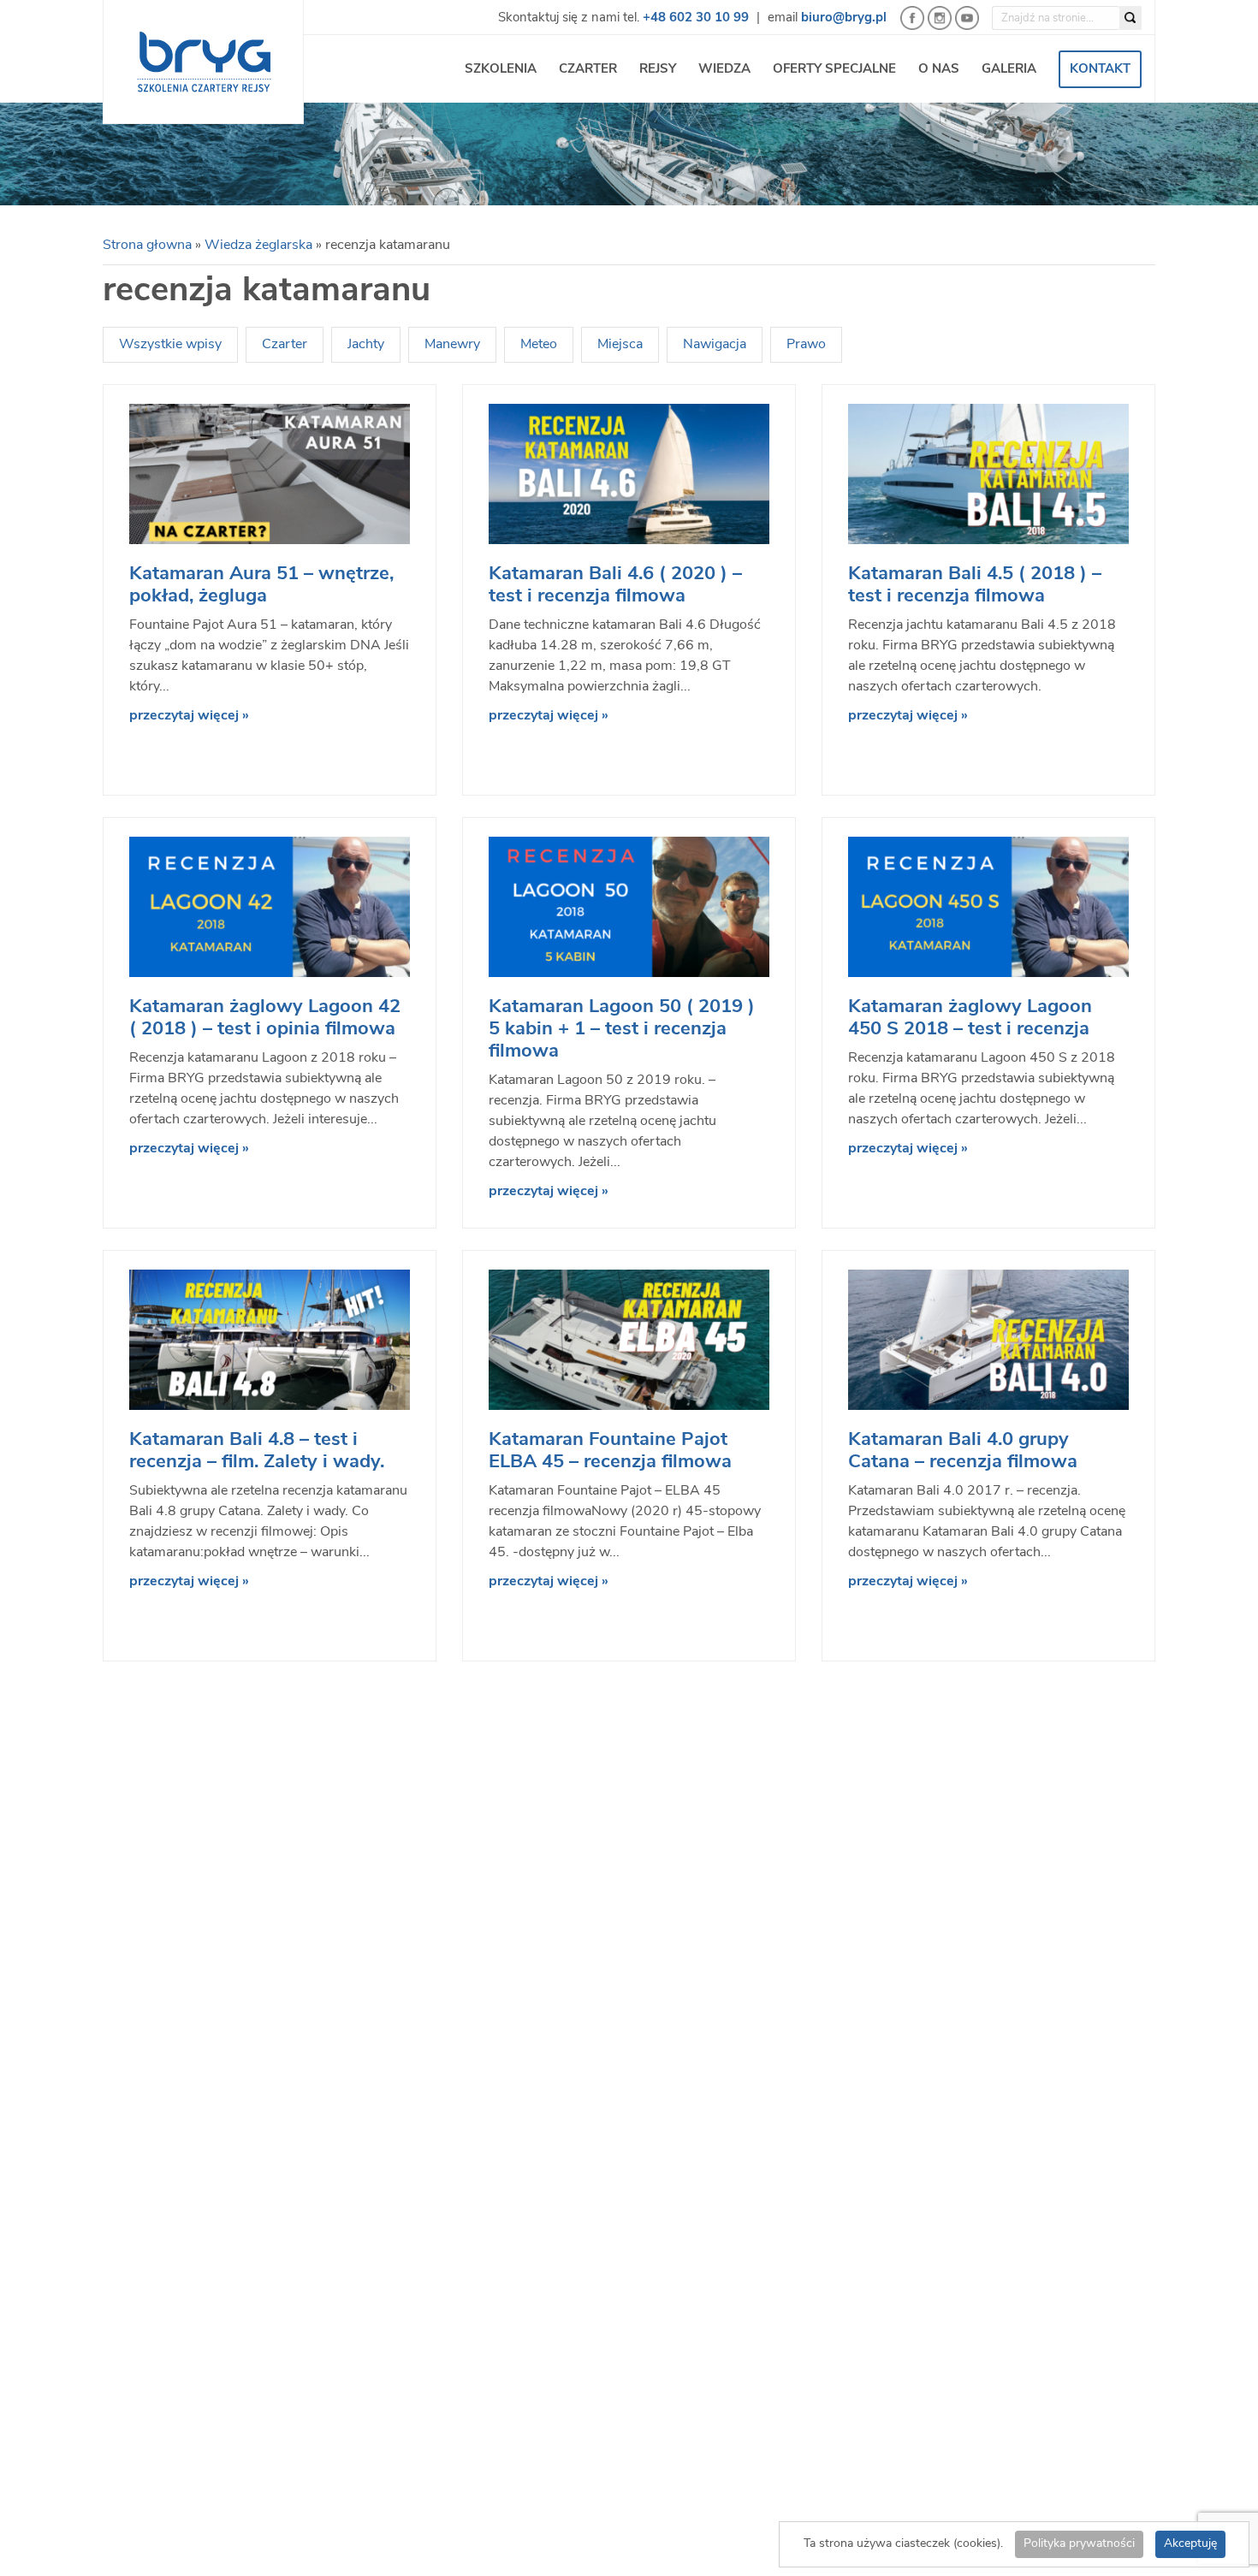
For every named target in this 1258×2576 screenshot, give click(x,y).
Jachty (366, 345)
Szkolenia (501, 70)
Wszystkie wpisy (170, 345)
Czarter (588, 70)
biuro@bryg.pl (844, 18)
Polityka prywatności (1079, 2544)
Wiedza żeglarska (258, 246)
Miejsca (620, 345)
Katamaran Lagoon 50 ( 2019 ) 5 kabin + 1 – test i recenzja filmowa (622, 1030)
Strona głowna (147, 246)
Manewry (452, 345)
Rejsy (658, 70)
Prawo (806, 345)
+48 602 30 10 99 (696, 18)
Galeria (1009, 70)
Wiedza (724, 70)
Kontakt (1100, 70)
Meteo (539, 345)
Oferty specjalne (834, 70)
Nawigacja (715, 345)
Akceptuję (1190, 2544)
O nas (939, 70)
